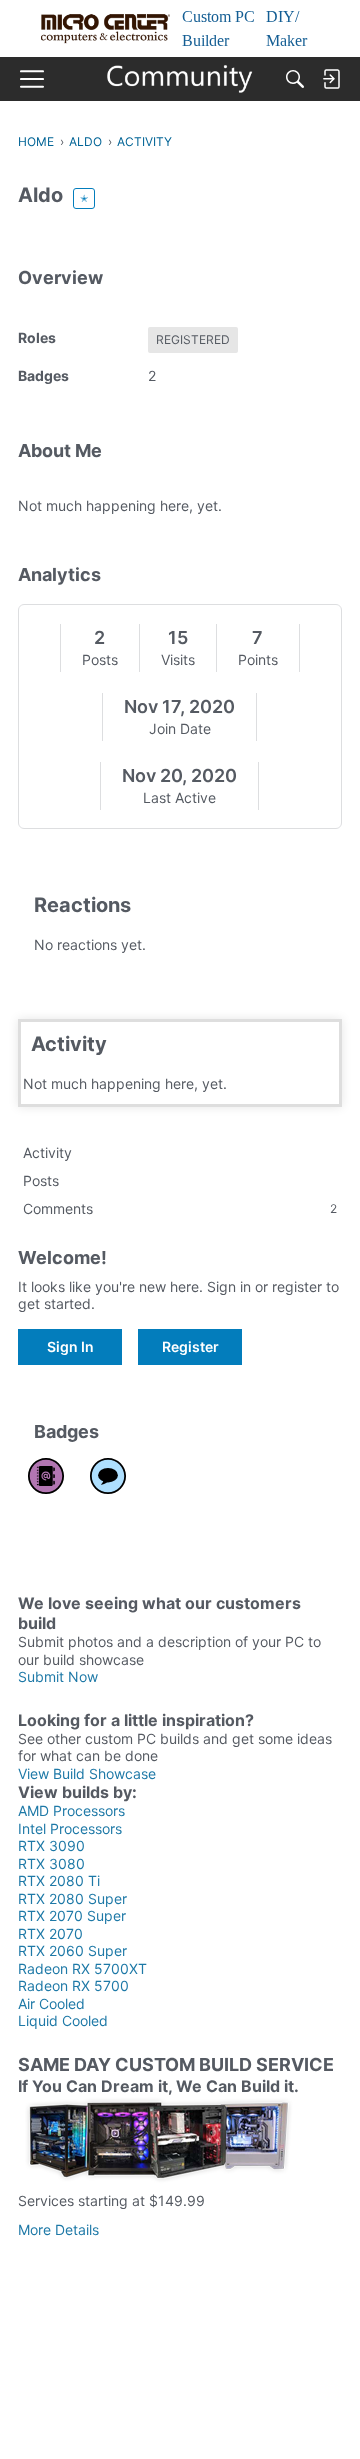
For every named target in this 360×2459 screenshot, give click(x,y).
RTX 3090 (51, 1845)
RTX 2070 (50, 1933)
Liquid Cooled (63, 2020)
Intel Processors (70, 1828)
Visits (178, 659)
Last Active (179, 797)
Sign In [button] (70, 1346)
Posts (100, 659)
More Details (58, 2229)
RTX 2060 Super (72, 1950)
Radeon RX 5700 (73, 1985)
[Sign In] (331, 79)
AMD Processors (71, 1810)
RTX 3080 (51, 1863)
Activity (47, 1152)
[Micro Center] (180, 79)
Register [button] (190, 1346)
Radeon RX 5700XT (82, 1968)
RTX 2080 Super (72, 1898)
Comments (180, 1208)
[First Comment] (108, 1476)
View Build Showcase (87, 1773)
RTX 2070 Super (72, 1915)
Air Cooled (51, 2003)
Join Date (180, 728)
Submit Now (58, 1676)
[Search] (295, 79)
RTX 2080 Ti (59, 1880)
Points (258, 659)
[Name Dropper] (46, 1476)
